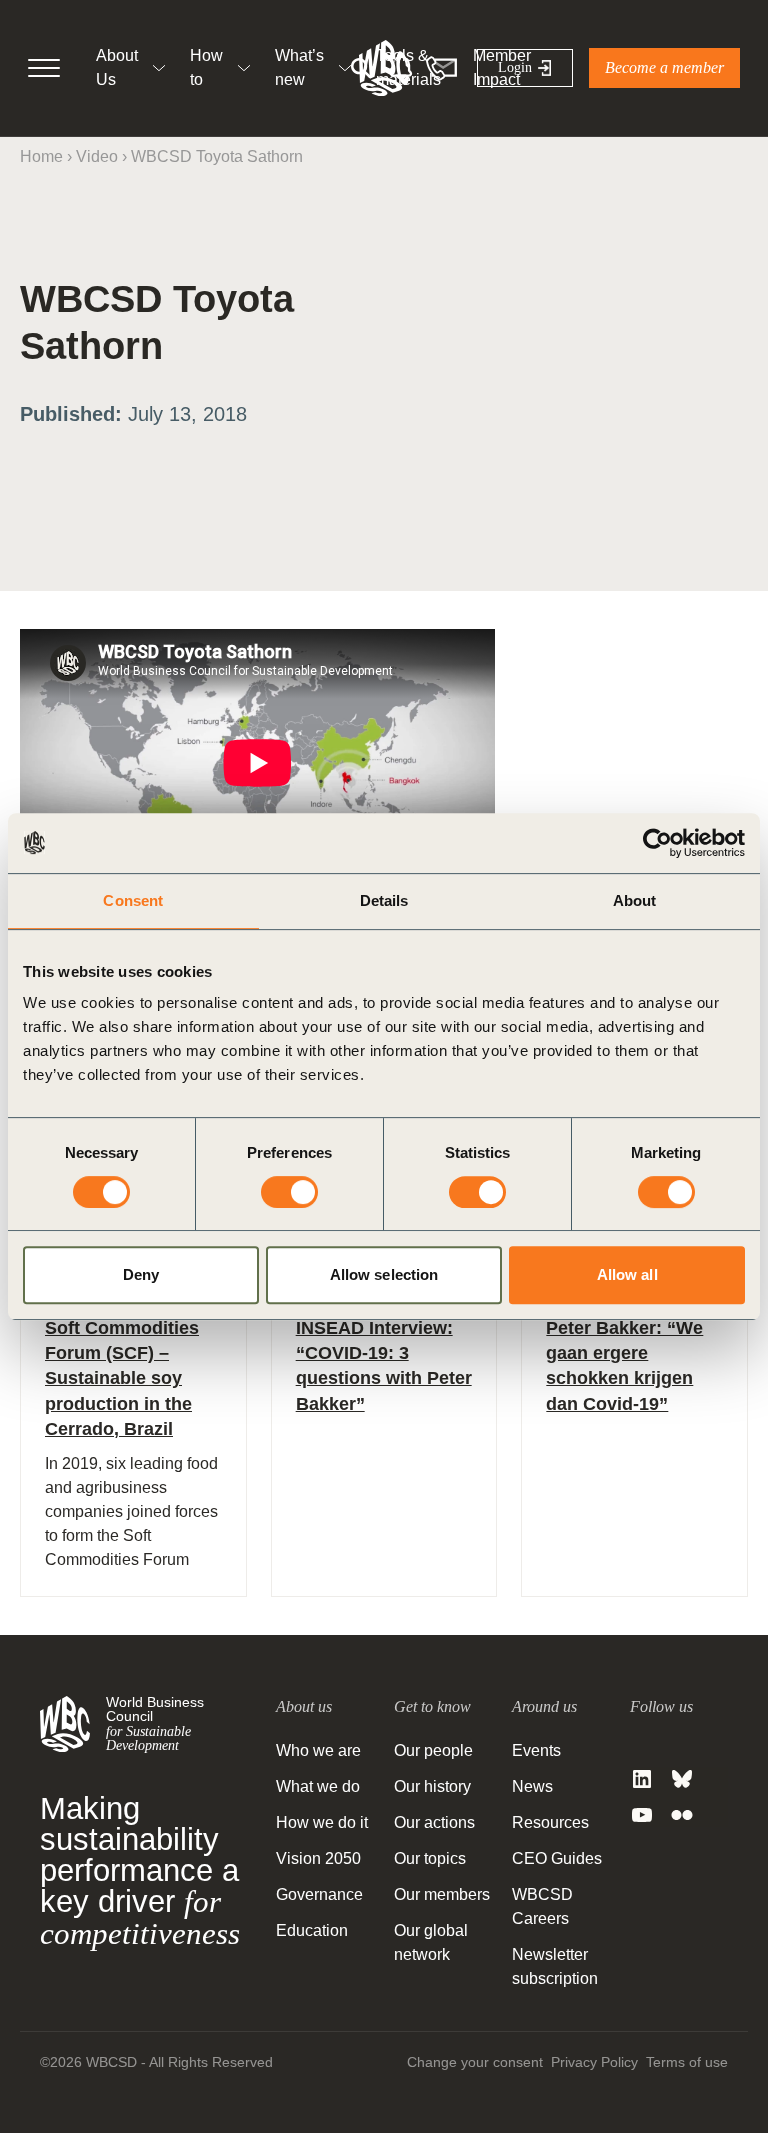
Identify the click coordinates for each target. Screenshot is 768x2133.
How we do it (322, 1822)
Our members (442, 1894)
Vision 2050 (318, 1858)
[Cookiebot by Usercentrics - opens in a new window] (657, 843)
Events (536, 1750)
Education (312, 1930)
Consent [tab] (133, 900)
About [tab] (635, 900)
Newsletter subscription (555, 1966)
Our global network (431, 1942)
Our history (432, 1786)
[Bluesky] (682, 1779)
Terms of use (687, 2062)
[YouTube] (642, 1815)
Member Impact (502, 67)
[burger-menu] (44, 68)
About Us (117, 67)
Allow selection (384, 1274)
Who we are (318, 1750)
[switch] (289, 1192)
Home (41, 156)
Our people (433, 1750)
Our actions (434, 1822)
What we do (318, 1786)
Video (97, 156)
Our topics (430, 1858)
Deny (141, 1274)
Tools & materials (408, 67)
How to (206, 67)
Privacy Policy (594, 2062)
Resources (550, 1822)
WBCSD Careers (542, 1906)
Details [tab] (384, 900)
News (532, 1786)
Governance (319, 1894)
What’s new (299, 67)
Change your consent (475, 2062)
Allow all (627, 1274)
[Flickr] (682, 1815)
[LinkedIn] (642, 1779)
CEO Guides (557, 1858)
